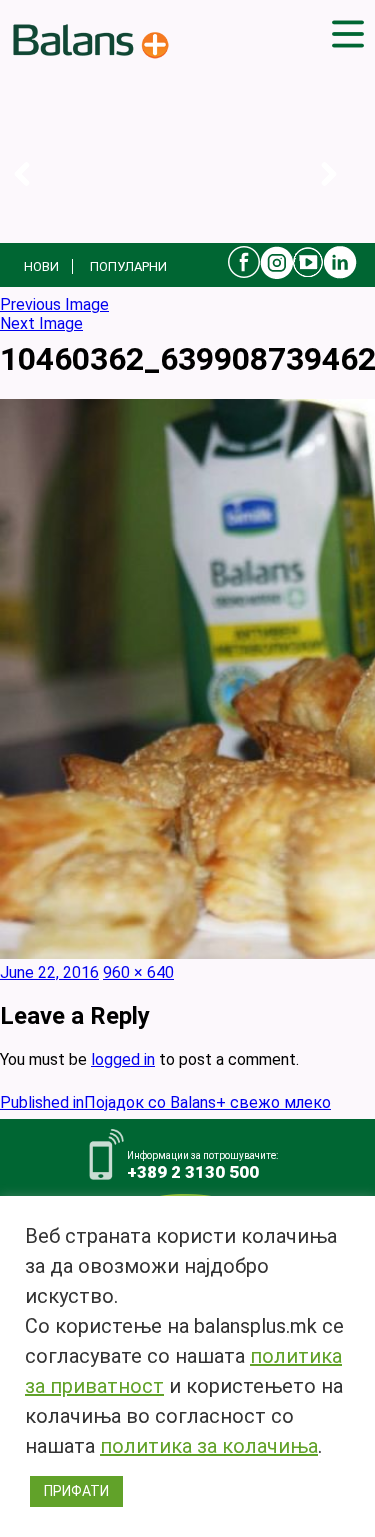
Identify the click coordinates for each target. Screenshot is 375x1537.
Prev (37, 194)
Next (344, 194)
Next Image (41, 323)
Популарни (128, 266)
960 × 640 (138, 972)
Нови (41, 266)
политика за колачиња (209, 1446)
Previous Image (54, 304)
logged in (123, 1059)
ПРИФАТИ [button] (76, 1491)
